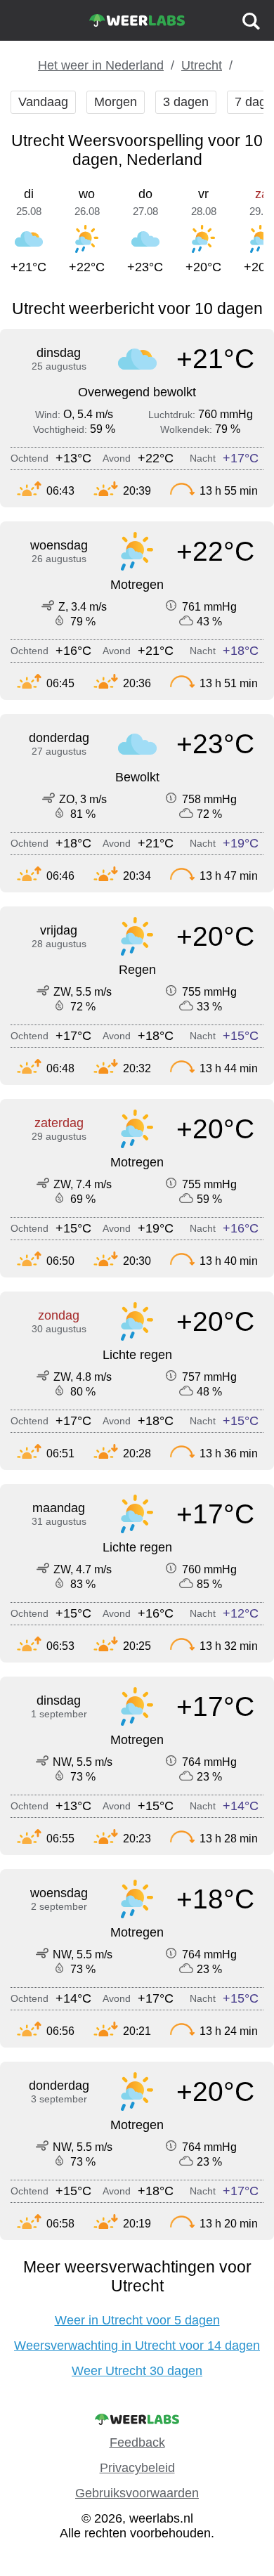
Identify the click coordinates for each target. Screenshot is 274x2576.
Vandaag (43, 102)
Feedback (137, 2442)
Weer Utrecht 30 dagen (137, 2371)
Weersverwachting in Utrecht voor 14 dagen (137, 2346)
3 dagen (186, 102)
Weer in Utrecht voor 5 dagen (137, 2320)
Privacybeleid (137, 2468)
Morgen (116, 102)
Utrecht (202, 65)
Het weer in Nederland (101, 65)
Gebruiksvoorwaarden (137, 2493)
